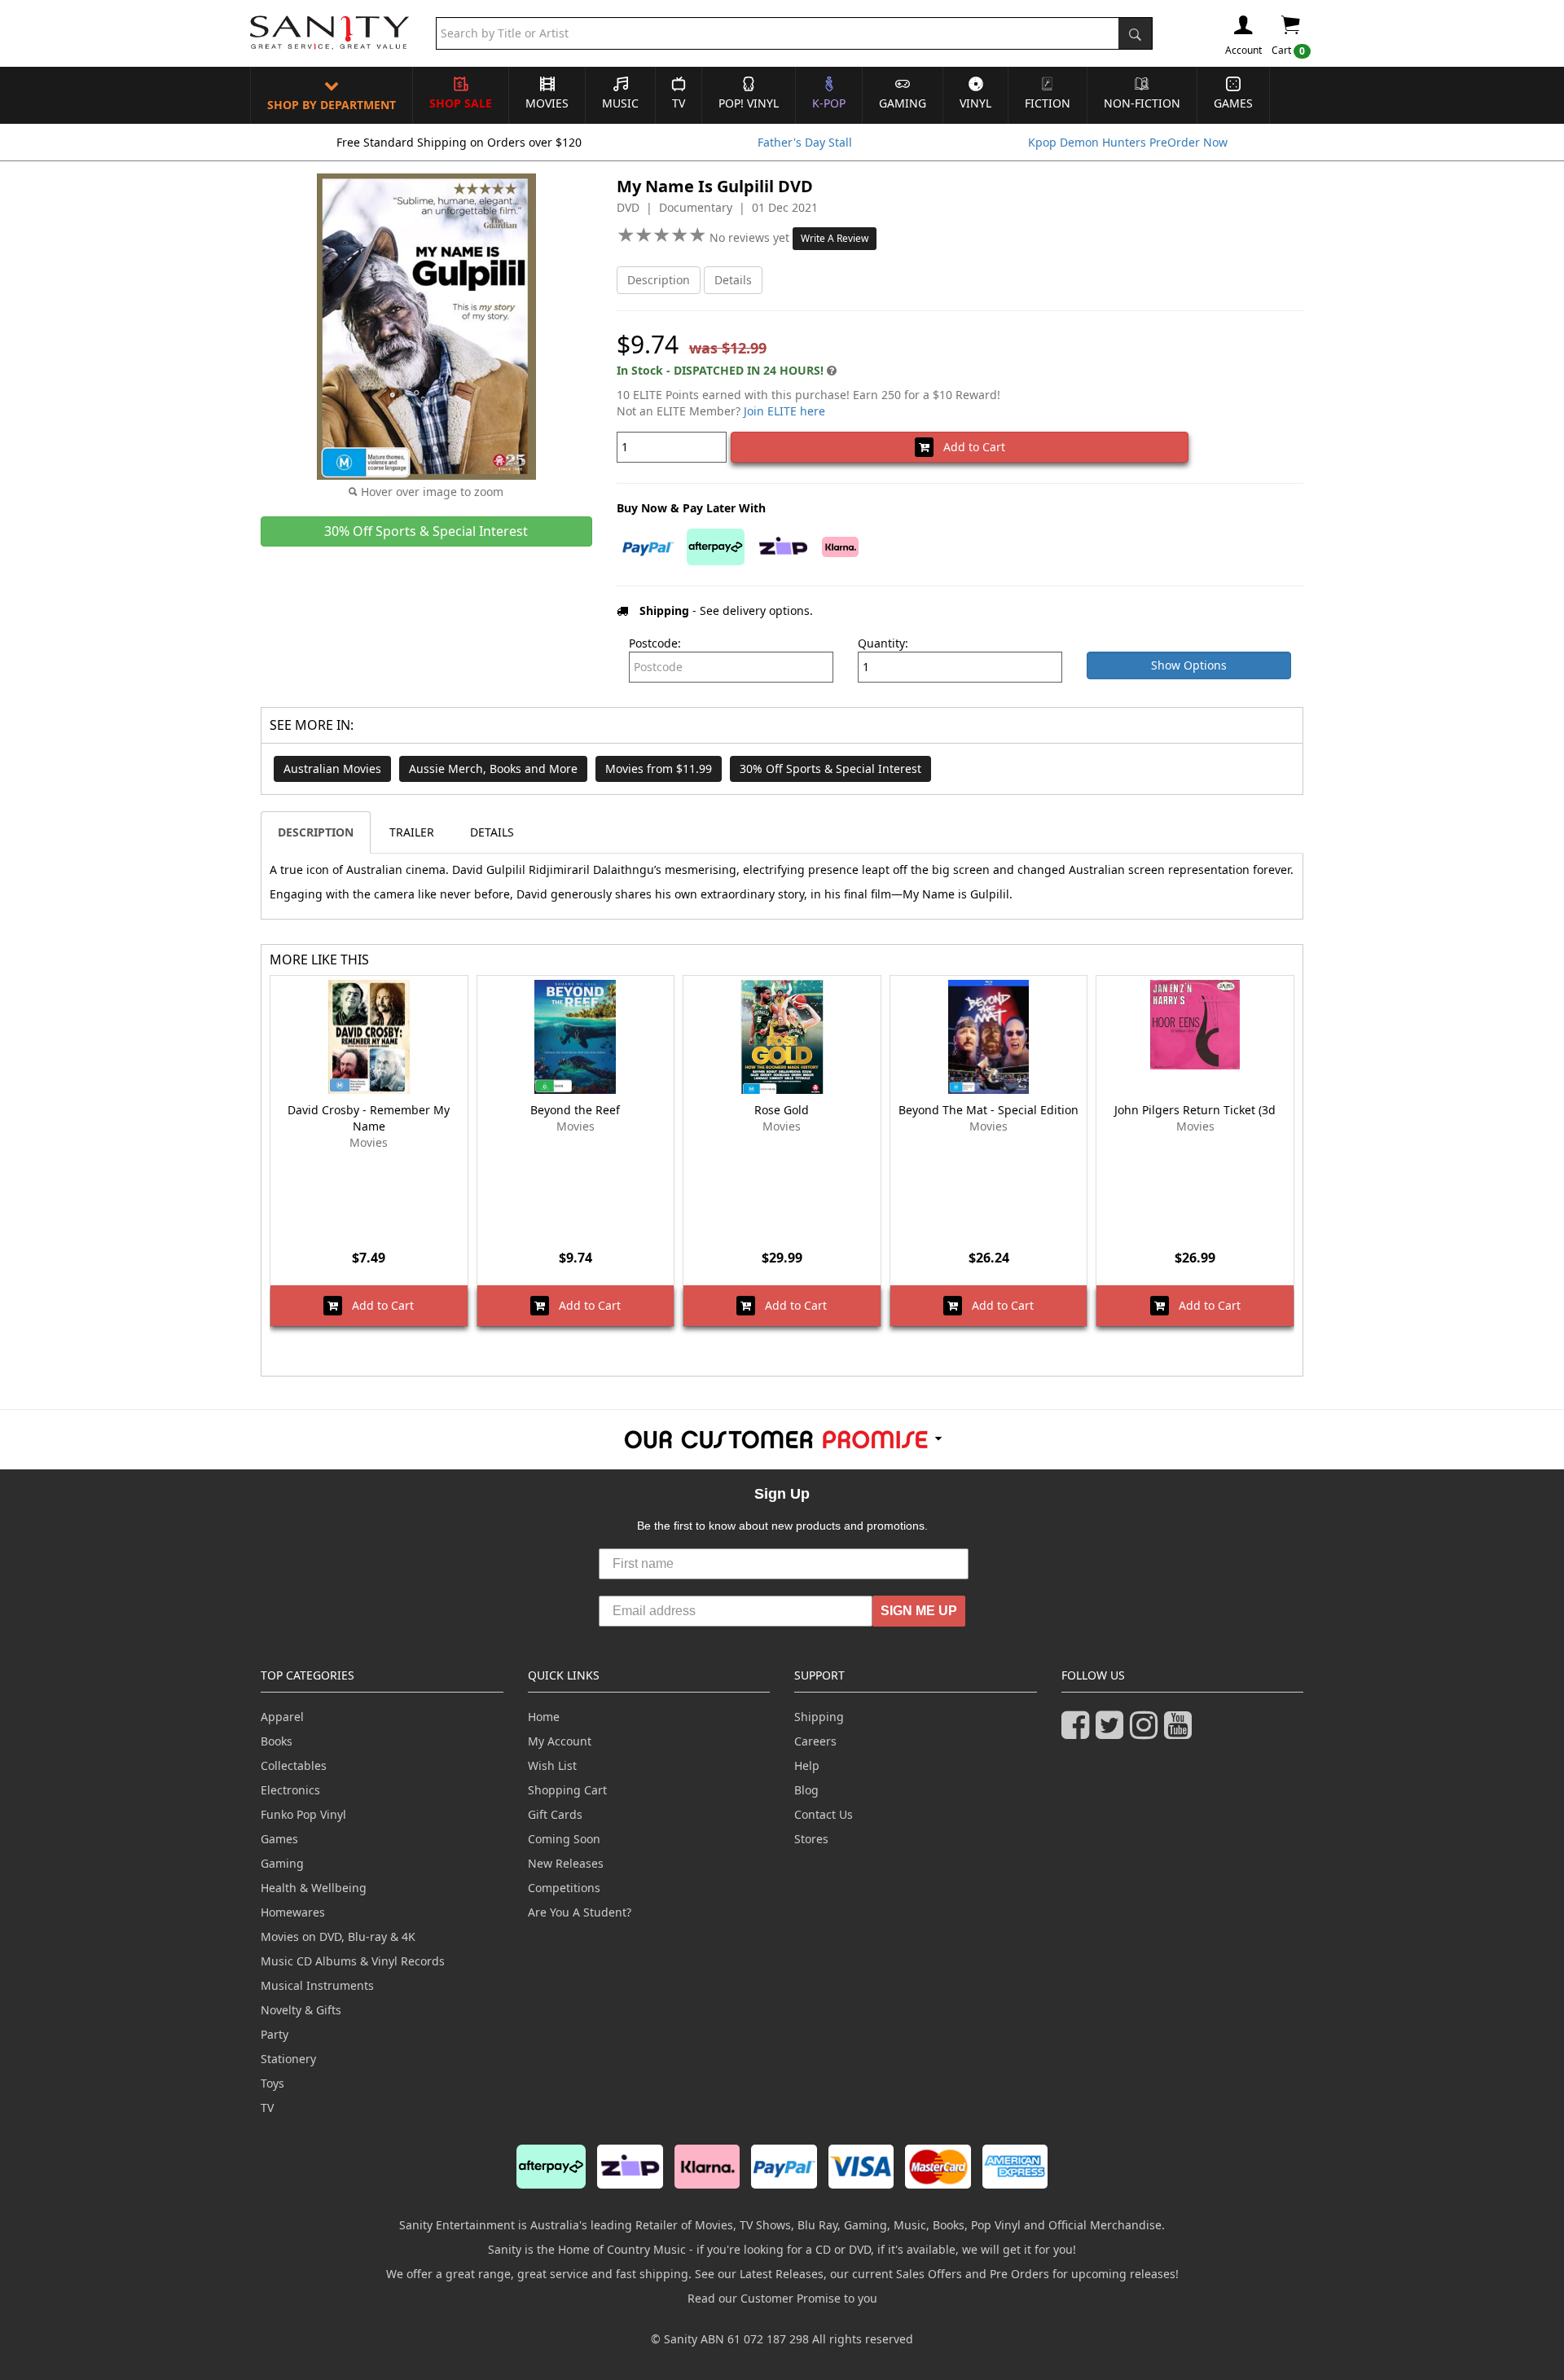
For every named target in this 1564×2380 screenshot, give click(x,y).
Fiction (1048, 103)
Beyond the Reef (575, 1110)
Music (620, 103)
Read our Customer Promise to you (782, 2298)
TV (679, 103)
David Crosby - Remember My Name (369, 1118)
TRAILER (412, 832)
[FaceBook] (1079, 1732)
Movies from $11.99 (659, 768)
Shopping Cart (567, 1790)
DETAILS (492, 832)
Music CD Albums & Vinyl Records (353, 1961)
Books (277, 1741)
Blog (806, 1790)
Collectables (294, 1765)
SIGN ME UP (919, 1611)
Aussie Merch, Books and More (493, 768)
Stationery (288, 2059)
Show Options (1189, 665)
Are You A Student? (580, 1912)
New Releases (566, 1863)
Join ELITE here (784, 411)
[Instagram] (1147, 1732)
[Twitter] (1113, 1732)
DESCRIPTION (316, 832)
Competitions (564, 1888)
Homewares (293, 1912)
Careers (815, 1741)
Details (733, 280)
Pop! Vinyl (749, 103)
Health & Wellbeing (314, 1888)
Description (659, 280)
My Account (560, 1741)
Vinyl (975, 103)
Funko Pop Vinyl (303, 1814)
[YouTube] (1181, 1732)
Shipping (819, 1717)
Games (1233, 103)
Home (544, 1717)
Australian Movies (332, 768)
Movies (547, 103)
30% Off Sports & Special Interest (830, 768)
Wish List (552, 1765)
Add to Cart (969, 447)
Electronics (290, 1790)
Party (275, 2034)
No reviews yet (751, 237)
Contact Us (824, 1814)
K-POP (829, 103)
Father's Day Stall (805, 142)
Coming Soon (564, 1839)
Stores (811, 1839)
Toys (272, 2083)
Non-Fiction (1142, 103)
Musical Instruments (317, 1985)
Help (807, 1765)
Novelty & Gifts (301, 2010)
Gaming (903, 103)
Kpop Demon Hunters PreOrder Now (1128, 142)
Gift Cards (555, 1814)
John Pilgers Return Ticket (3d (1195, 1110)
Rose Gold (782, 1110)
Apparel (282, 1717)
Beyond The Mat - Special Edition (988, 1110)
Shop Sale (461, 103)
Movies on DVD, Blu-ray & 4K (338, 1936)
